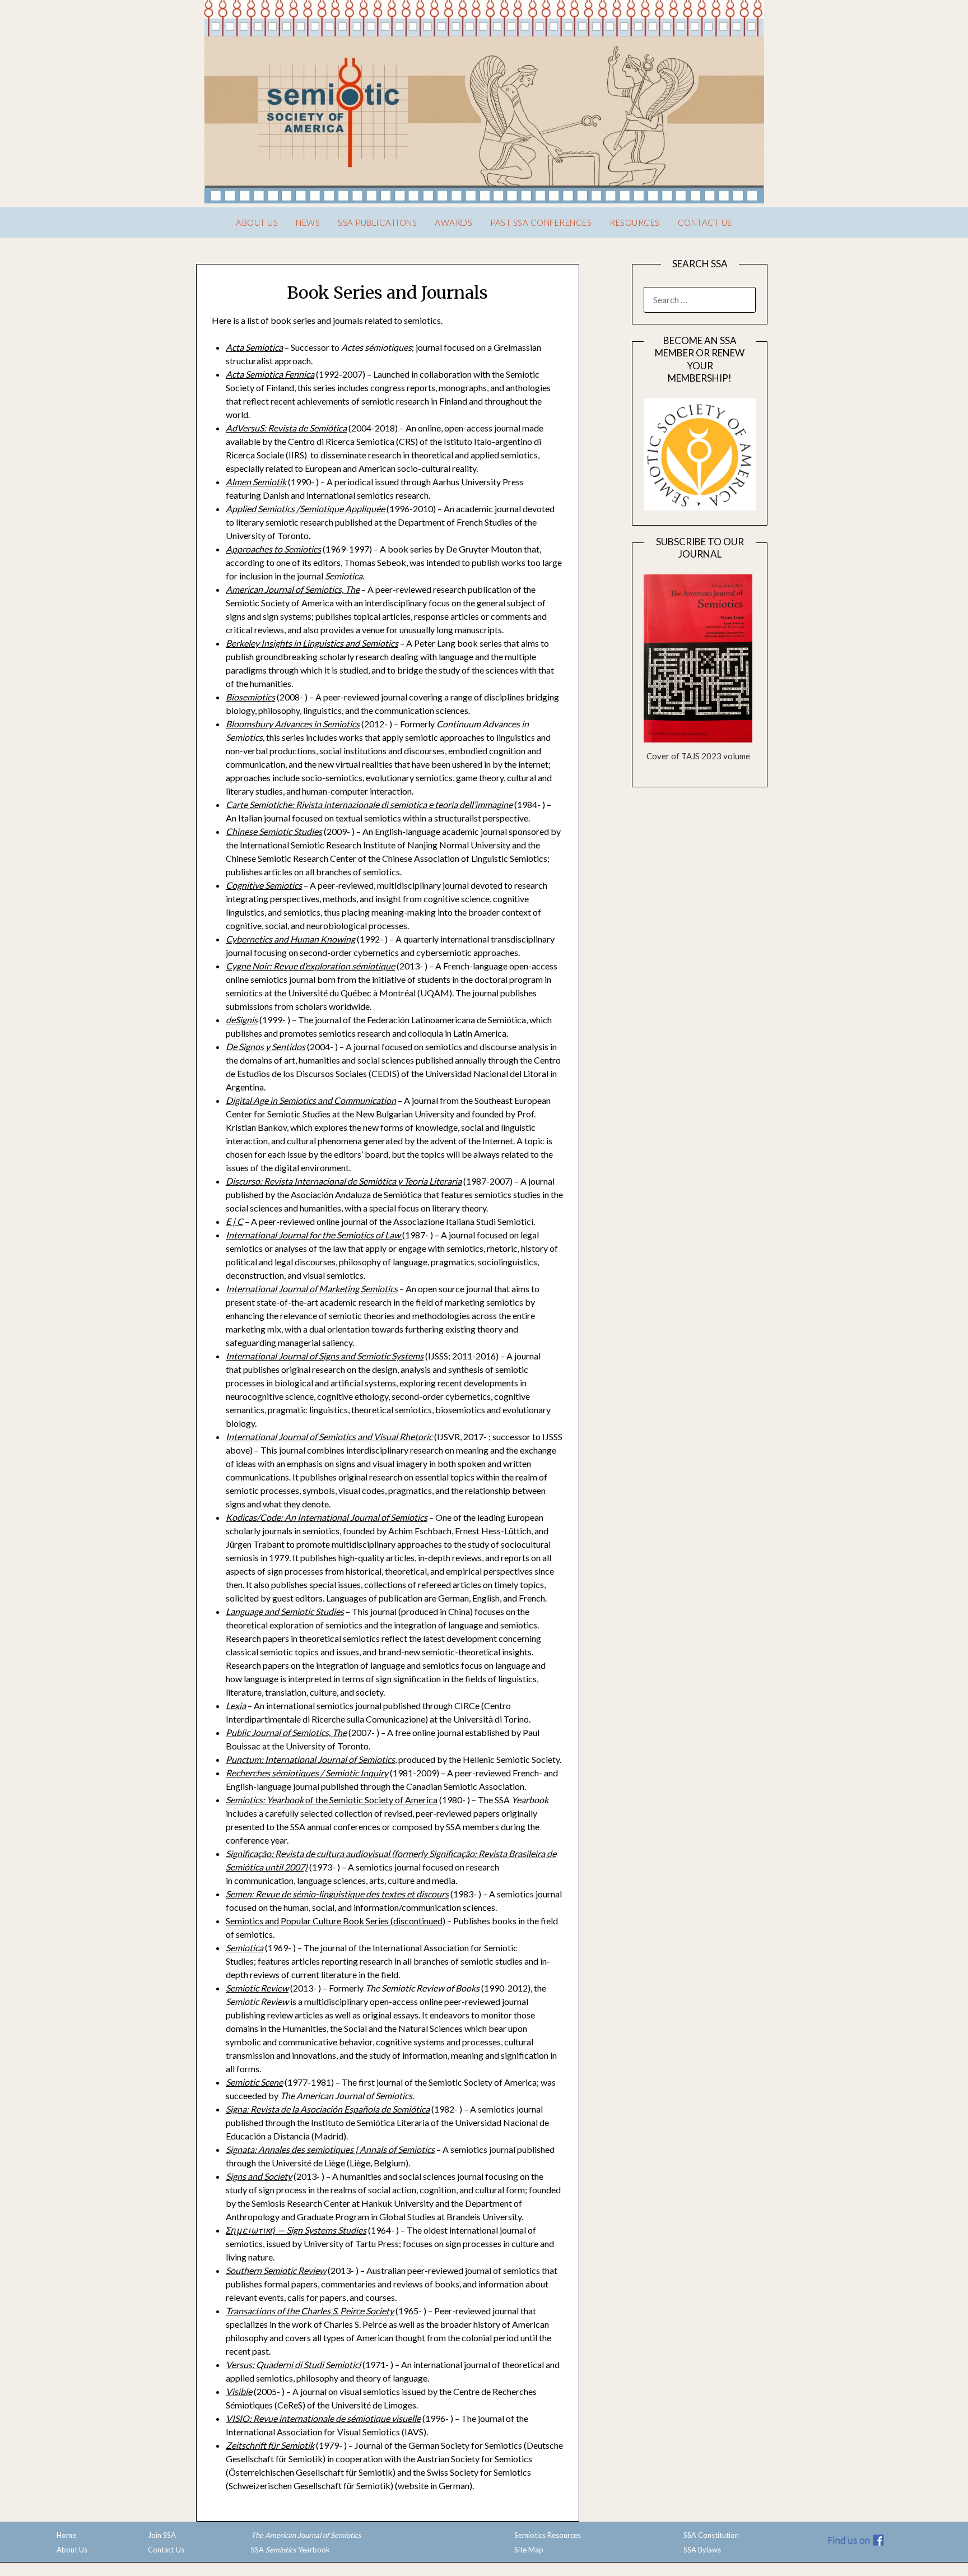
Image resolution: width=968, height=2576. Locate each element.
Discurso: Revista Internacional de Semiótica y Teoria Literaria (344, 1181)
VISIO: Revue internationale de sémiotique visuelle (323, 2418)
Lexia (236, 1705)
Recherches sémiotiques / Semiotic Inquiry (307, 1773)
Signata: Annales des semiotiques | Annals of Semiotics (330, 2149)
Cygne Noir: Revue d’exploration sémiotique (310, 966)
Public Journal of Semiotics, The (286, 1732)
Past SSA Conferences (541, 222)
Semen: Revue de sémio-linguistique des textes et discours (337, 1894)
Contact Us (705, 222)
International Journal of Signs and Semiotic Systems (325, 1356)
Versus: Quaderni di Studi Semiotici (293, 2364)
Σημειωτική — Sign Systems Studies (296, 2230)
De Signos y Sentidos (266, 1046)
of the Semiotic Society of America (332, 1800)
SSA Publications (377, 222)
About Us (257, 222)
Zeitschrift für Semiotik (270, 2445)
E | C (234, 1221)
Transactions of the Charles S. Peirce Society (310, 2311)
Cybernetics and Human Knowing (290, 939)
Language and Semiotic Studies (285, 1611)
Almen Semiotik (256, 482)
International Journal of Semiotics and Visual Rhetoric (329, 1436)
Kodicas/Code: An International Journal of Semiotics (327, 1517)
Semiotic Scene (254, 2082)
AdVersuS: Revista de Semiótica (286, 428)
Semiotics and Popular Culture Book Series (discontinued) (336, 1921)
